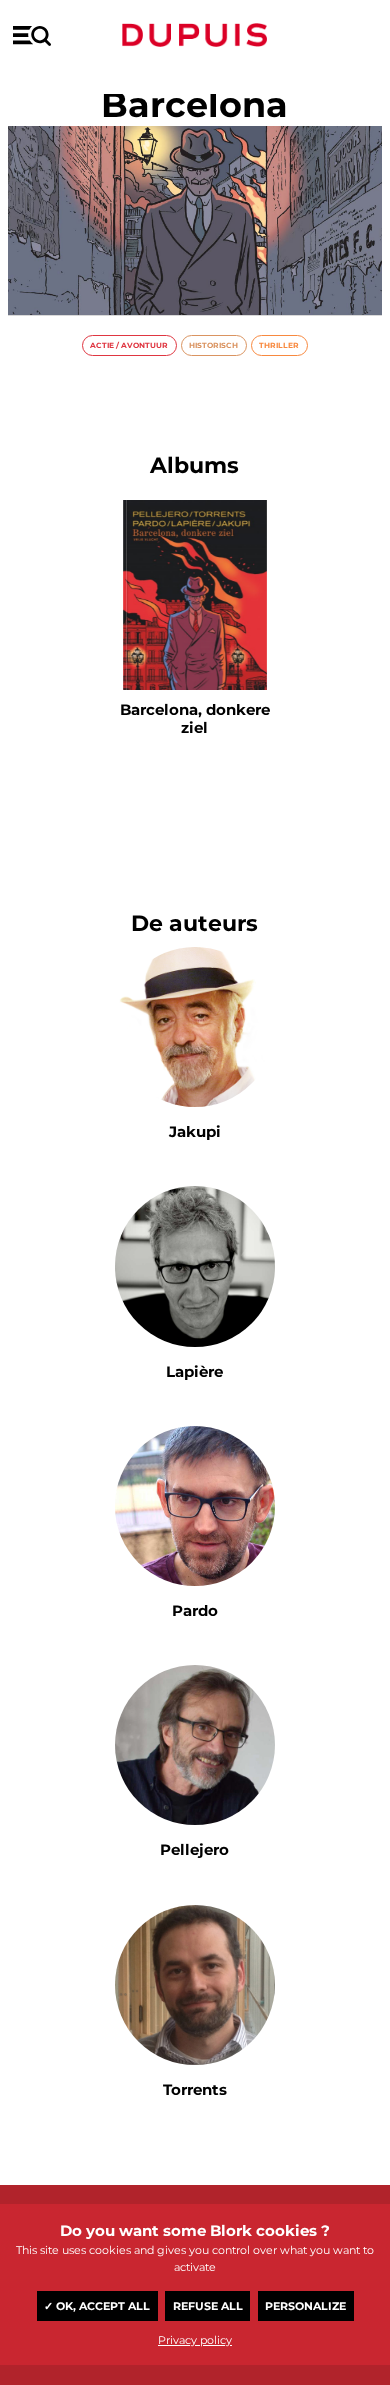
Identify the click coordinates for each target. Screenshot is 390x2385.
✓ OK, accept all (97, 2306)
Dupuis (195, 35)
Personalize (305, 2306)
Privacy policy (195, 2340)
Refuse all (208, 2306)
